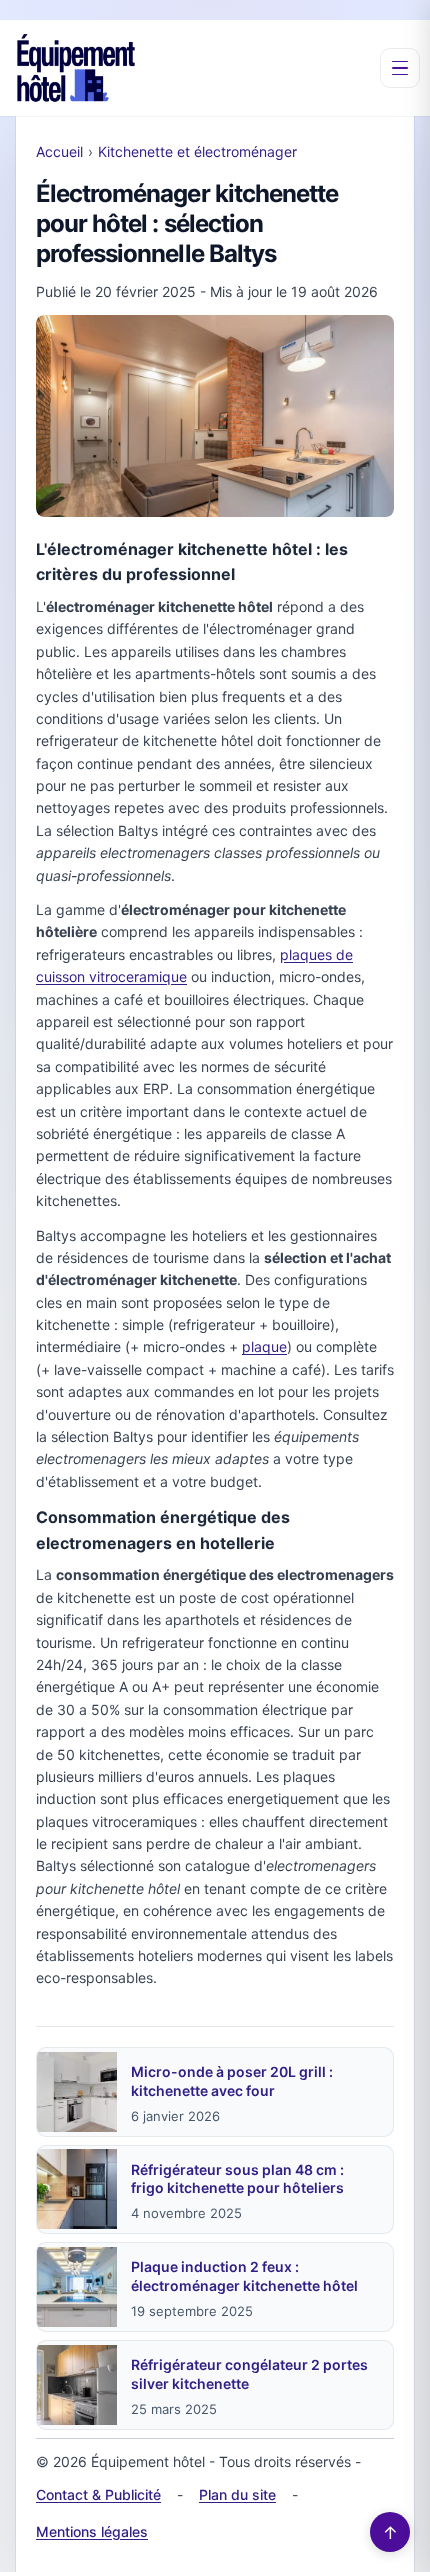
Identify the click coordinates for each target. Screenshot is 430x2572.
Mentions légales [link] (92, 2531)
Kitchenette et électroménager (197, 151)
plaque (264, 1346)
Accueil (59, 151)
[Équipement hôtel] (76, 68)
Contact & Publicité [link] (98, 2494)
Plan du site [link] (237, 2494)
